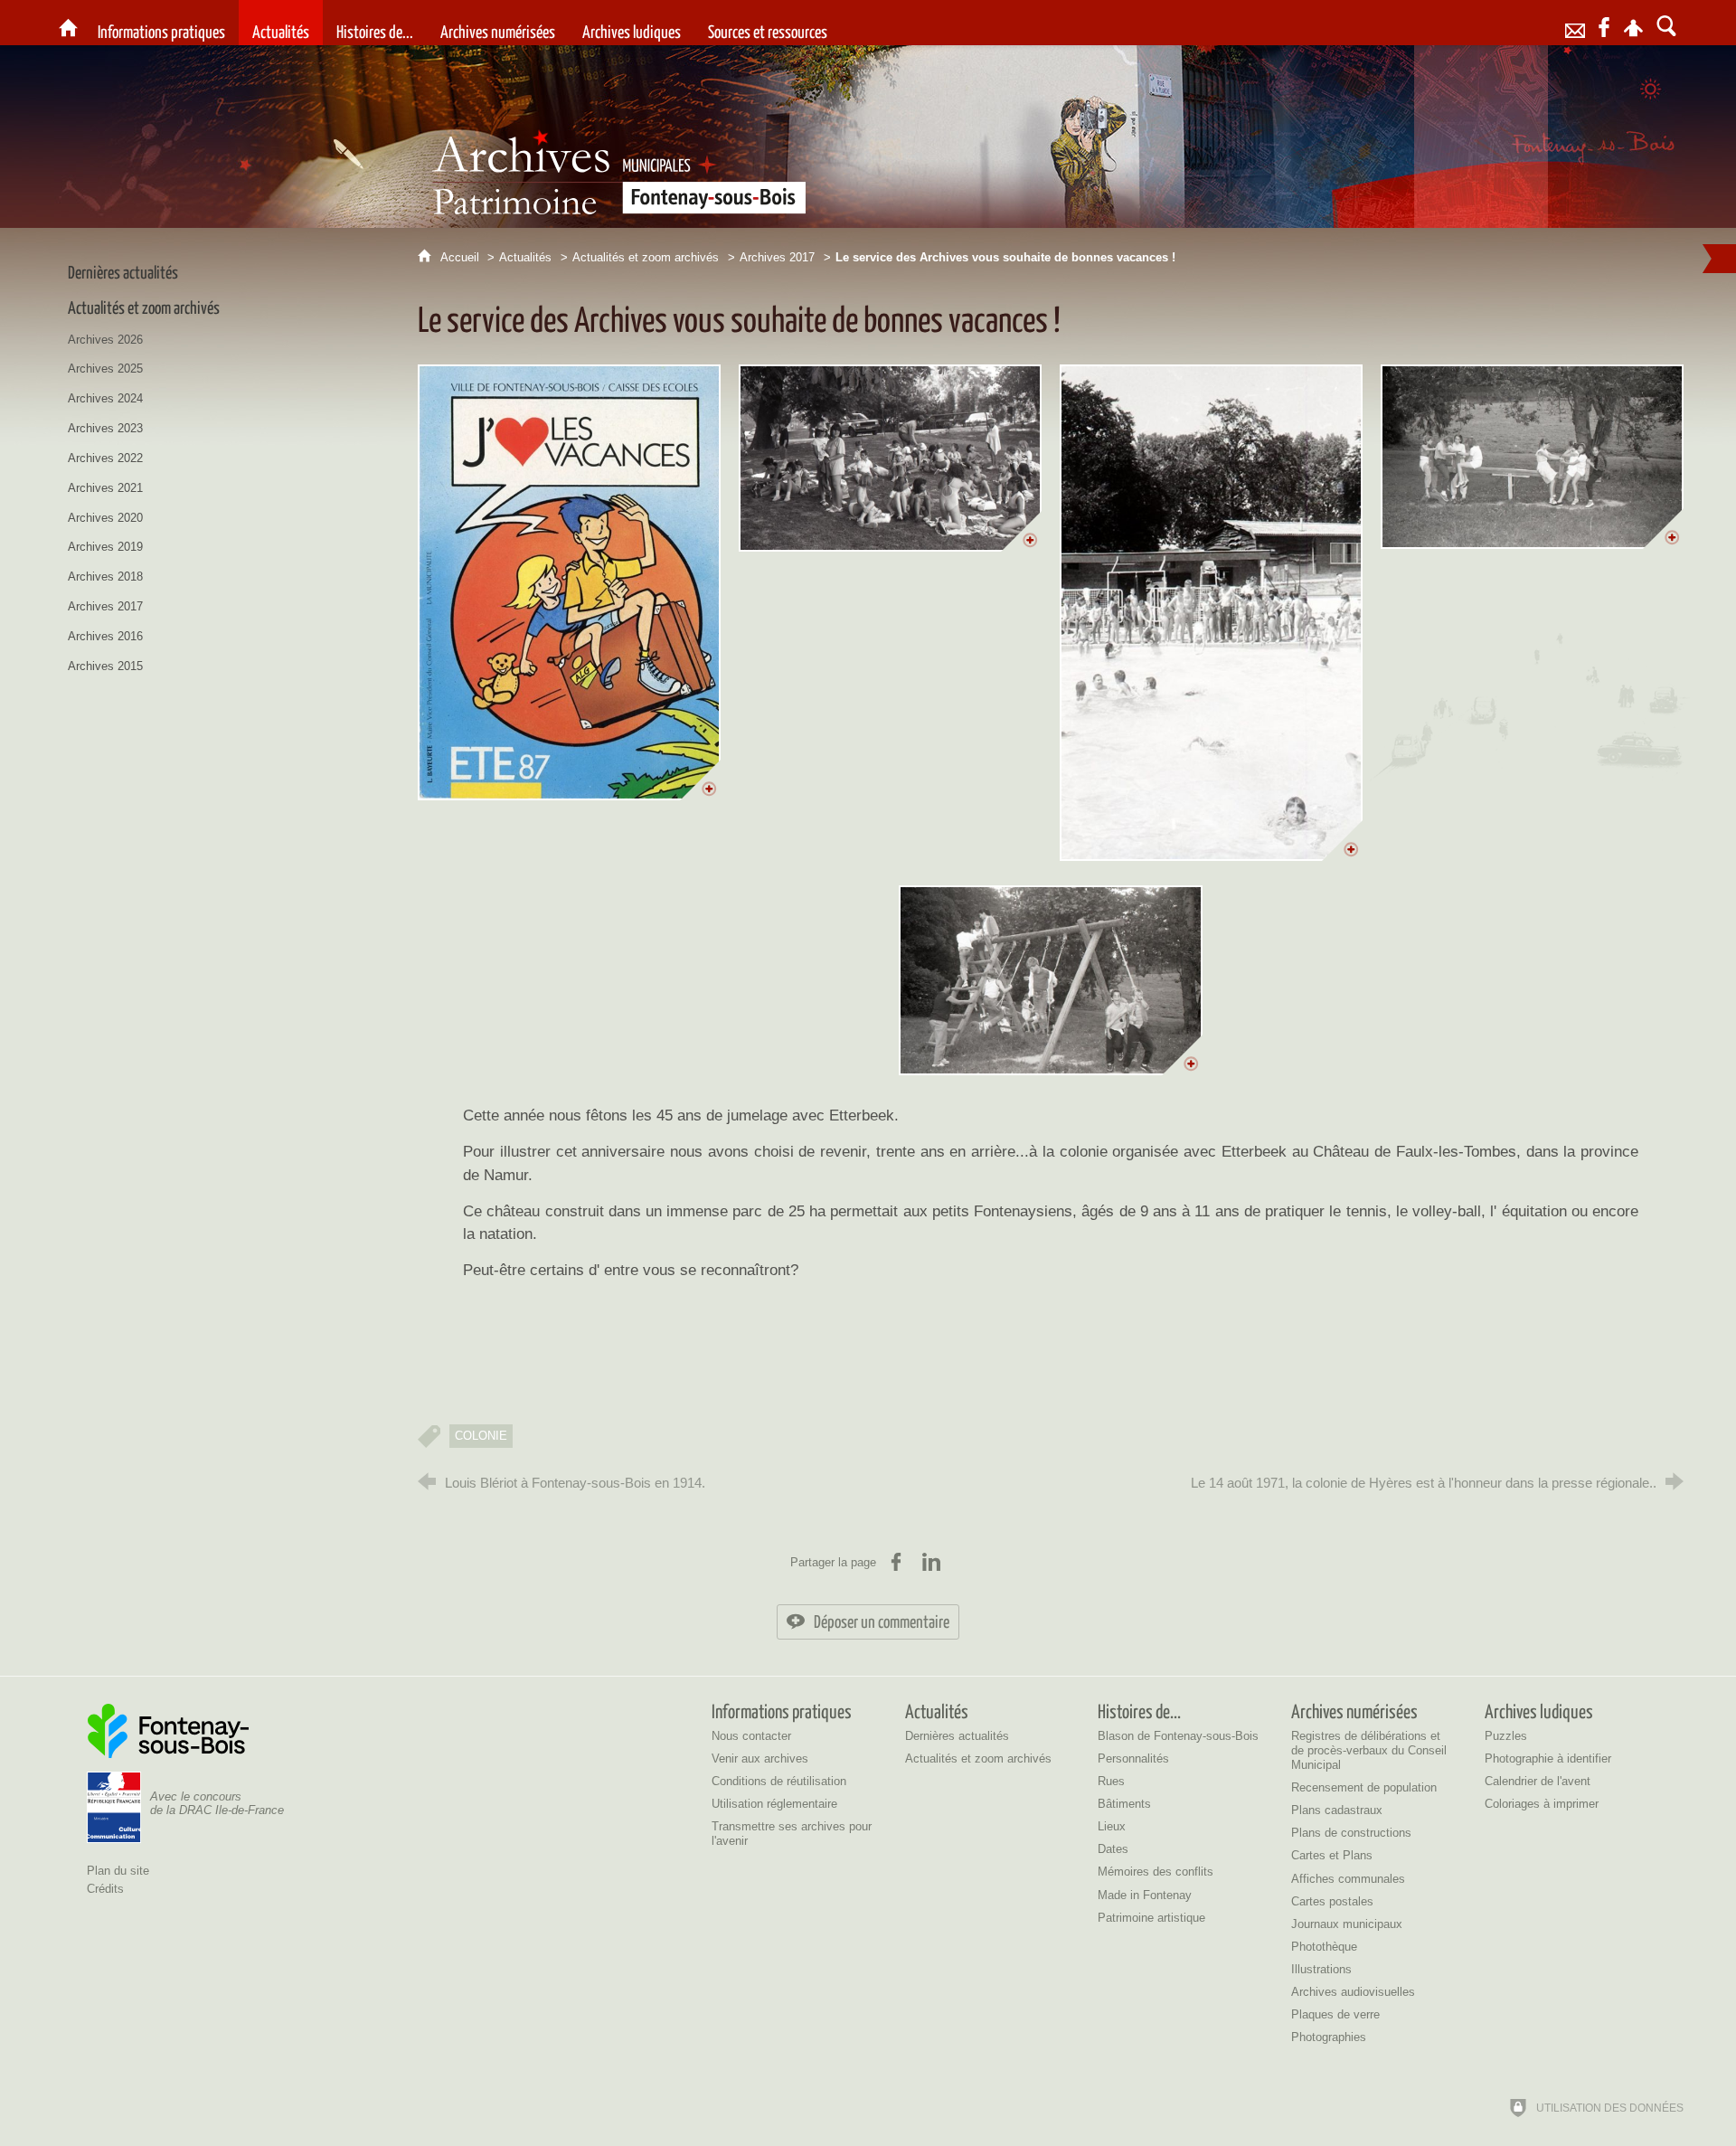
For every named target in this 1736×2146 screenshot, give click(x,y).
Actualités (525, 257)
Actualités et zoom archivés (646, 257)
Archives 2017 (777, 257)
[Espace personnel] (1633, 23)
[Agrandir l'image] (569, 582)
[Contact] (1575, 23)
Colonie (481, 1436)
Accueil (462, 257)
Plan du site (118, 1871)
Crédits (105, 1889)
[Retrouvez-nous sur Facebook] (1604, 23)
